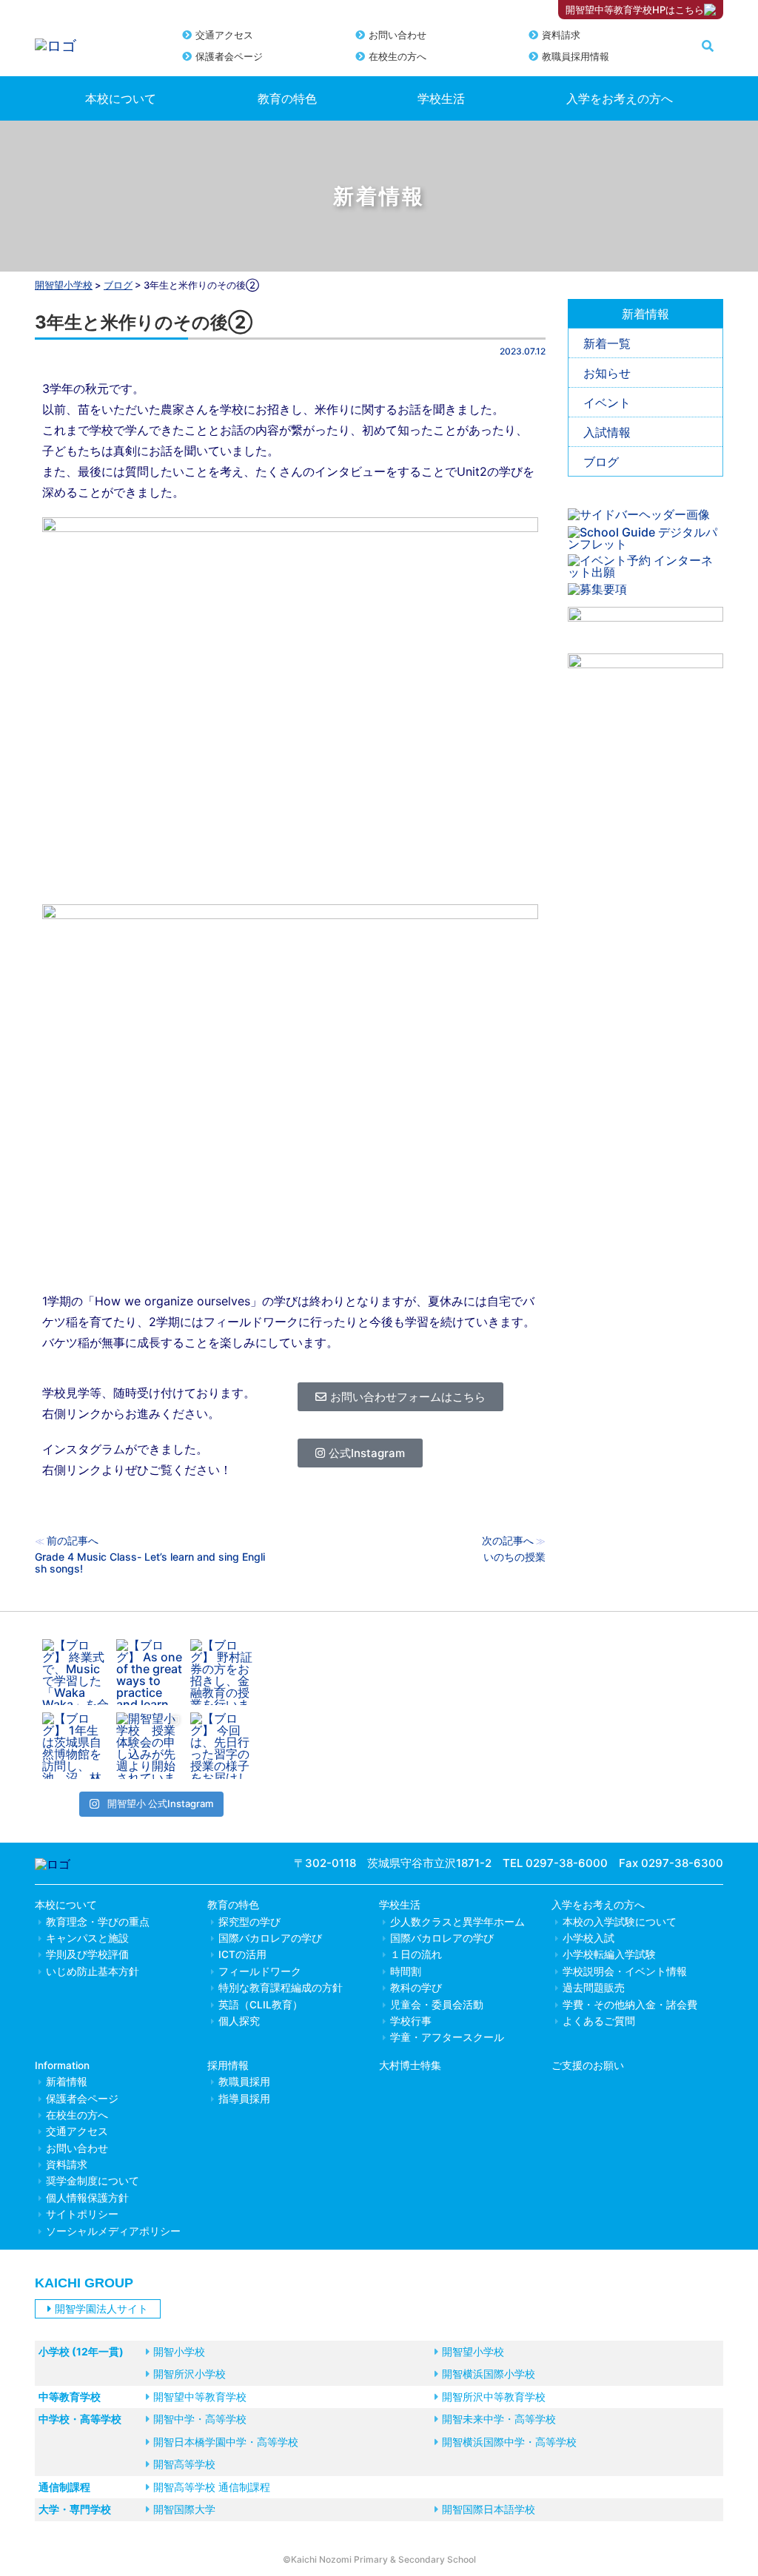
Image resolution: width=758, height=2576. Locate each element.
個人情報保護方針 (87, 2198)
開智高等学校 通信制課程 (212, 2487)
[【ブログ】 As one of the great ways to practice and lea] (150, 1672)
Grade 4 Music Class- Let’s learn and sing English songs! (150, 1563)
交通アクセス (224, 35)
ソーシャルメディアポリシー (113, 2231)
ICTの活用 (242, 1954)
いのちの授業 (514, 1557)
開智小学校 (179, 2351)
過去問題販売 (594, 1988)
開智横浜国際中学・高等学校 (509, 2442)
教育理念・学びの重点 (98, 1922)
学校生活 (441, 98)
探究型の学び (249, 1922)
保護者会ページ (229, 56)
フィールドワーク (260, 1971)
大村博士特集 (410, 2065)
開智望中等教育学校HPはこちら (635, 10)
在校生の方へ (398, 56)
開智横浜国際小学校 (489, 2374)
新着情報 (67, 2082)
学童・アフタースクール (447, 2037)
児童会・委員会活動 (437, 2005)
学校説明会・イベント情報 (625, 1971)
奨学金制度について (93, 2181)
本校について (121, 98)
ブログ (601, 462)
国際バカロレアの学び (270, 1938)
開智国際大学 (184, 2509)
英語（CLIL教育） (261, 2005)
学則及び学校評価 (87, 1954)
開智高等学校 (184, 2464)
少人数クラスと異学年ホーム (457, 1922)
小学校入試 (588, 1938)
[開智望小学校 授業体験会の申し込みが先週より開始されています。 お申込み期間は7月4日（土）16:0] (150, 1746)
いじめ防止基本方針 (93, 1971)
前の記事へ (73, 1540)
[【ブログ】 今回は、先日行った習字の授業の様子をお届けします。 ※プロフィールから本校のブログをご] (224, 1746)
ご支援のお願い (588, 2065)
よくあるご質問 (599, 2021)
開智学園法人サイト (101, 2308)
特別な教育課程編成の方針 (281, 1988)
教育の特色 (287, 98)
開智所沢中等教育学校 (494, 2397)
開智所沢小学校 (189, 2374)
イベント (607, 403)
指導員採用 (244, 2099)
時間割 (406, 1971)
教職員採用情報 (576, 56)
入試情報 (607, 432)
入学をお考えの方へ (620, 98)
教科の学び (416, 1988)
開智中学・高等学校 (200, 2419)
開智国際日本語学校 (489, 2509)
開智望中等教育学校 (200, 2397)
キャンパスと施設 (87, 1938)
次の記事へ (508, 1540)
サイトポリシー (82, 2214)
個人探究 (239, 2021)
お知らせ (607, 373)
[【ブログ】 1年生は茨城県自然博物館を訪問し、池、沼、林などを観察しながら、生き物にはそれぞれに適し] (76, 1746)
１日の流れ (416, 1954)
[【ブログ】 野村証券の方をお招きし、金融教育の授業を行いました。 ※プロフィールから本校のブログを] (224, 1672)
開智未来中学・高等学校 (499, 2419)
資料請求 (561, 35)
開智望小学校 (64, 285)
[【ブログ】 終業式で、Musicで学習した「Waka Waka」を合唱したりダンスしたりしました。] (76, 1672)
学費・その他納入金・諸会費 (630, 2005)
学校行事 (411, 2021)
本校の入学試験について (620, 1922)
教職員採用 (244, 2082)
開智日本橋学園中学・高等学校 (226, 2442)
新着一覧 (607, 343)
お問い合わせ (398, 35)
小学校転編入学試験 (609, 1954)
